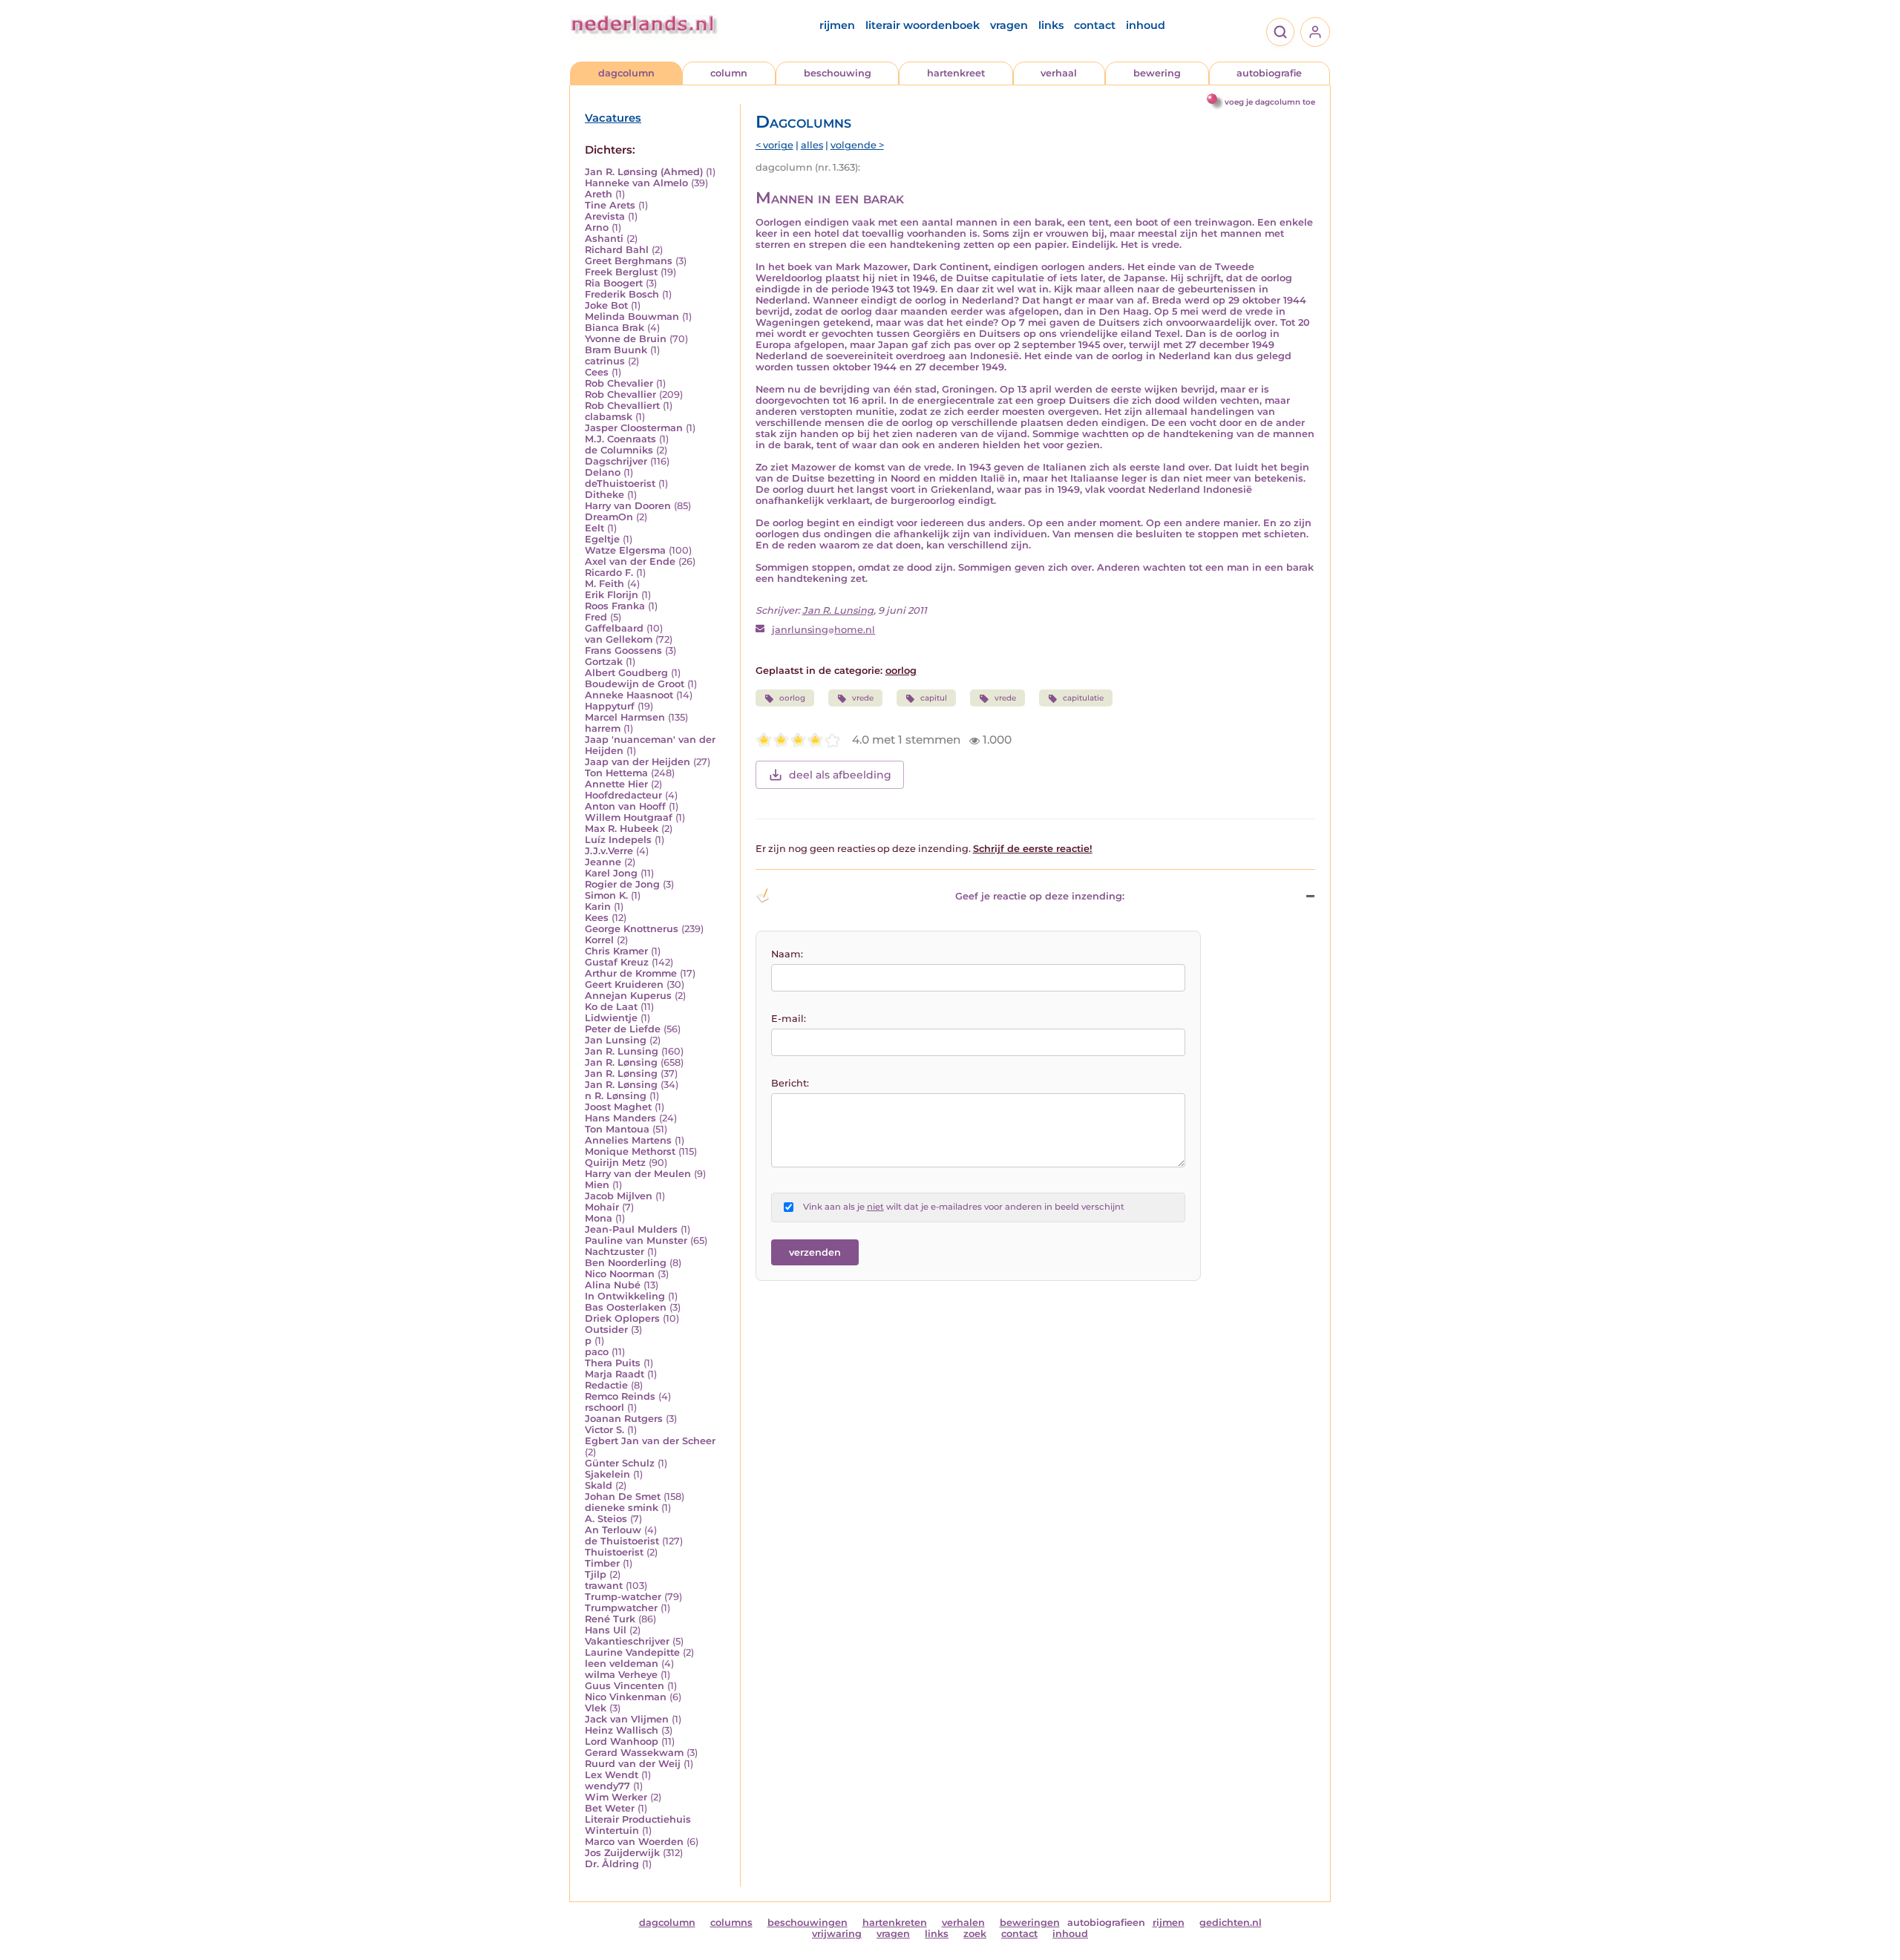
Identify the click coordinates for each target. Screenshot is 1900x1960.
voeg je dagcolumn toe (1270, 102)
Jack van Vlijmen (627, 1719)
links (1051, 25)
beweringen (1030, 1923)
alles (812, 145)
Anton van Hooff (625, 806)
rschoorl (605, 1407)
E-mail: (789, 1019)
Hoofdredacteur (623, 795)
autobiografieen (1106, 1923)
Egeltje (602, 539)
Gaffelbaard (614, 628)
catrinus (605, 361)
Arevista (605, 216)
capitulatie (1083, 698)
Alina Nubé (613, 1285)
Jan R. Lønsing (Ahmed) (644, 172)
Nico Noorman (620, 1274)
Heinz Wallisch (622, 1730)
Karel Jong (611, 873)
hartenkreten (895, 1923)
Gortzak (604, 662)
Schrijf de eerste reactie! (1033, 849)
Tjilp (596, 1574)
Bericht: (790, 1083)
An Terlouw (613, 1530)
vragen (1009, 25)
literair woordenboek (923, 25)
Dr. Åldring (612, 1864)
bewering (1157, 73)
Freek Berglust (621, 272)
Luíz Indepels (618, 840)
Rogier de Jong (622, 884)
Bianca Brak (615, 328)
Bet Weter (610, 1808)
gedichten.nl (1231, 1923)
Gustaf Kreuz (617, 962)
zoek (975, 1934)
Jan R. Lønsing (621, 1062)
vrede (863, 698)
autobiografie (1269, 73)
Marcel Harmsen (625, 717)
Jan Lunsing (616, 1040)
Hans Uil (606, 1630)
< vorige (774, 145)
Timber (602, 1563)
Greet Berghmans (629, 261)
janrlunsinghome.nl (823, 630)
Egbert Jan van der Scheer (650, 1441)
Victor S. (605, 1430)
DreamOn (609, 517)
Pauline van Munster (636, 1240)
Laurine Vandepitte (632, 1652)
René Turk (610, 1619)
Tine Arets (610, 205)
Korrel (599, 940)
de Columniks (619, 450)
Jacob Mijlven (619, 1196)
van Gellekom (619, 639)
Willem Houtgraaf (629, 817)
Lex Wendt (612, 1775)
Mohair (602, 1207)
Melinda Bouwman (632, 317)
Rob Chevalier (619, 383)
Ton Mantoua (617, 1129)
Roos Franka (615, 606)
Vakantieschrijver (627, 1641)
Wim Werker (616, 1797)
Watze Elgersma (625, 550)
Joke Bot (606, 305)
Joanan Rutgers (624, 1419)
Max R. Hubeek (622, 829)
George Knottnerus (632, 929)
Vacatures (613, 118)
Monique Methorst (630, 1151)
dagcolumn (626, 73)
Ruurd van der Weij (633, 1764)
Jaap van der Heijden (638, 762)
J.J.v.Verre (609, 851)
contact (1095, 25)
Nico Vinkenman (626, 1697)
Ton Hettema (616, 773)
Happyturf (610, 706)
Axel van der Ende (630, 561)
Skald (599, 1485)
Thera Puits (613, 1363)
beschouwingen (807, 1923)
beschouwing (838, 73)
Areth (599, 194)
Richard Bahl (617, 250)
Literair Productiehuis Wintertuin (638, 1825)
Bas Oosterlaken (626, 1307)
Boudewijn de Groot (635, 684)
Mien (597, 1185)
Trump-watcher (623, 1597)
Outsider (606, 1330)
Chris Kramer (616, 951)
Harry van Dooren (628, 506)
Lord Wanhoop (622, 1741)
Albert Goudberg (626, 673)
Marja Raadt (615, 1374)
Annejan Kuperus (628, 996)
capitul (934, 698)
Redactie (606, 1385)
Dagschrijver (616, 461)
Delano (603, 472)
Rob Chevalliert (622, 406)
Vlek (596, 1708)
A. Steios (606, 1519)
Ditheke (605, 495)
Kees (597, 918)
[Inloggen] (1315, 32)
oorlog (901, 671)
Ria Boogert (614, 283)
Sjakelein (607, 1474)
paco (597, 1352)
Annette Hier (616, 784)
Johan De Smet (623, 1497)
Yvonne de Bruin (626, 339)
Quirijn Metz (615, 1163)
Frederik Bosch (622, 294)
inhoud (1146, 25)
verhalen (963, 1923)
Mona (599, 1218)
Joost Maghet (618, 1107)
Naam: (787, 954)
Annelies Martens (628, 1140)
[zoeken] (1280, 32)
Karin (598, 907)
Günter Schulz (620, 1463)
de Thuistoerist (622, 1541)
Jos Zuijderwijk (622, 1853)
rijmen (837, 25)
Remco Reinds (620, 1396)
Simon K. (606, 895)
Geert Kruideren (624, 984)
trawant (604, 1586)
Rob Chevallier (620, 394)
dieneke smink (622, 1508)
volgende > (857, 145)
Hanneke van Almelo (636, 183)
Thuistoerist (614, 1552)
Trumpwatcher (621, 1608)
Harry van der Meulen (638, 1174)
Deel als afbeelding (840, 775)
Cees (597, 372)
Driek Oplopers (622, 1318)
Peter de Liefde (623, 1029)
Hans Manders (620, 1118)
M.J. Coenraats (620, 439)
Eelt (594, 528)
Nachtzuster (615, 1252)
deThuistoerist (620, 484)
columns (731, 1923)
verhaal (1059, 73)
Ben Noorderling (626, 1263)
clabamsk (609, 417)
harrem (603, 728)
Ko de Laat (611, 1007)
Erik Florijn (612, 595)
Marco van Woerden (634, 1842)
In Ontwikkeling (625, 1296)
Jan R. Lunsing (622, 1051)
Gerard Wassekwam (634, 1753)
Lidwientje (611, 1018)
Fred (596, 617)
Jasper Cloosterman (634, 428)
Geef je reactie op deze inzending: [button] (1040, 896)
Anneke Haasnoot (629, 695)
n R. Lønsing (616, 1096)
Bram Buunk (616, 350)
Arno (597, 227)
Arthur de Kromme (631, 973)
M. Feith (605, 584)
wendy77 (607, 1786)
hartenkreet (956, 73)
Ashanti (604, 239)
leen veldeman (622, 1664)
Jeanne (603, 862)
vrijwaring (837, 1934)
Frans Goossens (623, 650)
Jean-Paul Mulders (631, 1229)
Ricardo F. (609, 573)
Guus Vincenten (625, 1686)
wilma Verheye (621, 1675)
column (729, 73)
